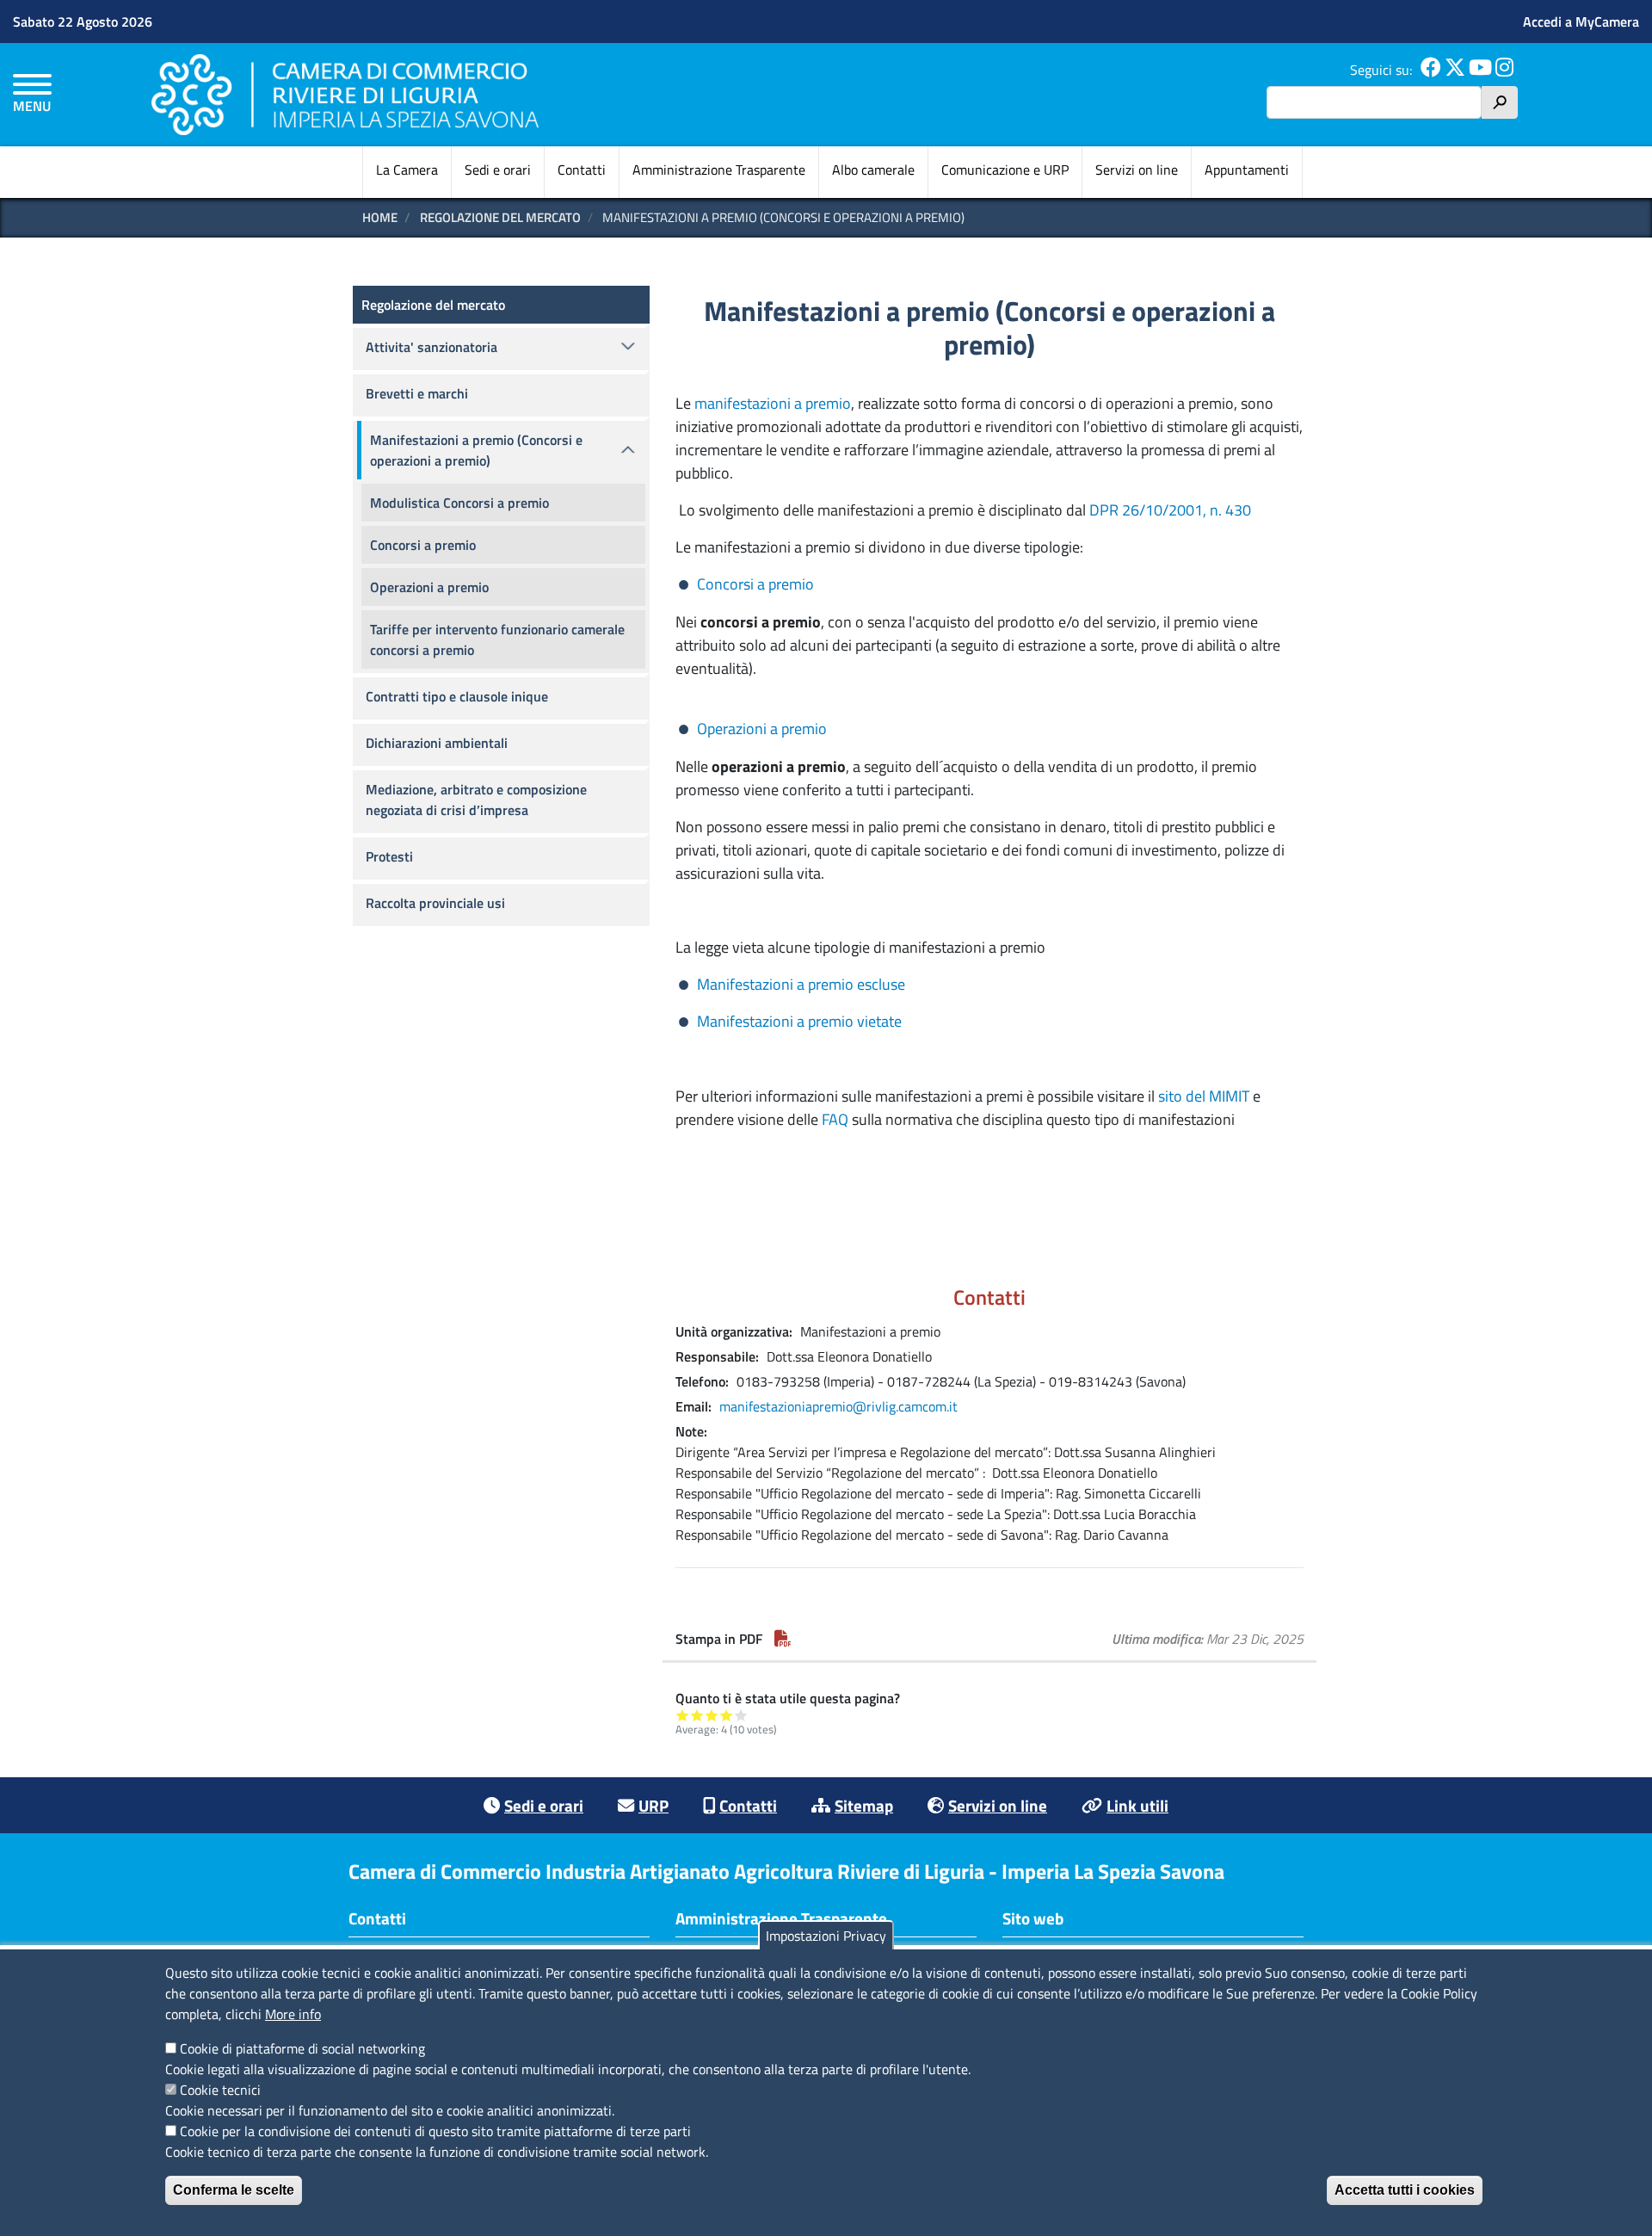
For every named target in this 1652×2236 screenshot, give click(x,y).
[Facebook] (1431, 70)
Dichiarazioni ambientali (437, 743)
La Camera (407, 170)
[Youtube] (1480, 70)
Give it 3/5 (712, 1715)
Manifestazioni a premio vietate (799, 1021)
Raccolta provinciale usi (435, 903)
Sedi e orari (498, 170)
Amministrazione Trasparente (719, 170)
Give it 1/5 (683, 1715)
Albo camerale (873, 170)
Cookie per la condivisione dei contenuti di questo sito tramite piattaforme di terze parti (435, 2131)
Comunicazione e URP (1005, 170)
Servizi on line (1137, 170)
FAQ (835, 1119)
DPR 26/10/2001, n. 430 (1170, 510)
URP (653, 1805)
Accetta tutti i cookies (1405, 2190)
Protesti (389, 856)
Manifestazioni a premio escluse (801, 984)
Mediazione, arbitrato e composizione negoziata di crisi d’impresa (476, 800)
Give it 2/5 (697, 1715)
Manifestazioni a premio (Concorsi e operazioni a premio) (476, 450)
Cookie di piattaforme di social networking (302, 2048)
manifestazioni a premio (773, 403)
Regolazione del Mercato (500, 217)
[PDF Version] (783, 1639)
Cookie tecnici (220, 2090)
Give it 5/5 (741, 1715)
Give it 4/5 (727, 1715)
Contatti (582, 170)
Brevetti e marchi (417, 393)
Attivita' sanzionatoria (431, 347)
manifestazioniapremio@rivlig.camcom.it (838, 1406)
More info (293, 2014)
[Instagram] (1504, 70)
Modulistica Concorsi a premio (459, 503)
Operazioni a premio (762, 729)
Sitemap (864, 1805)
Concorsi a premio (755, 584)
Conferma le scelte (234, 2190)
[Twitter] (1455, 70)
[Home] (345, 94)
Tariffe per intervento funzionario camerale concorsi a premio (497, 639)
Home (380, 217)
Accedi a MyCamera (1581, 22)
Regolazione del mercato (433, 305)
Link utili (1137, 1805)
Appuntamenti (1247, 170)
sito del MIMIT (1205, 1096)
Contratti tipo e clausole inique (457, 696)
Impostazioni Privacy (826, 1936)
